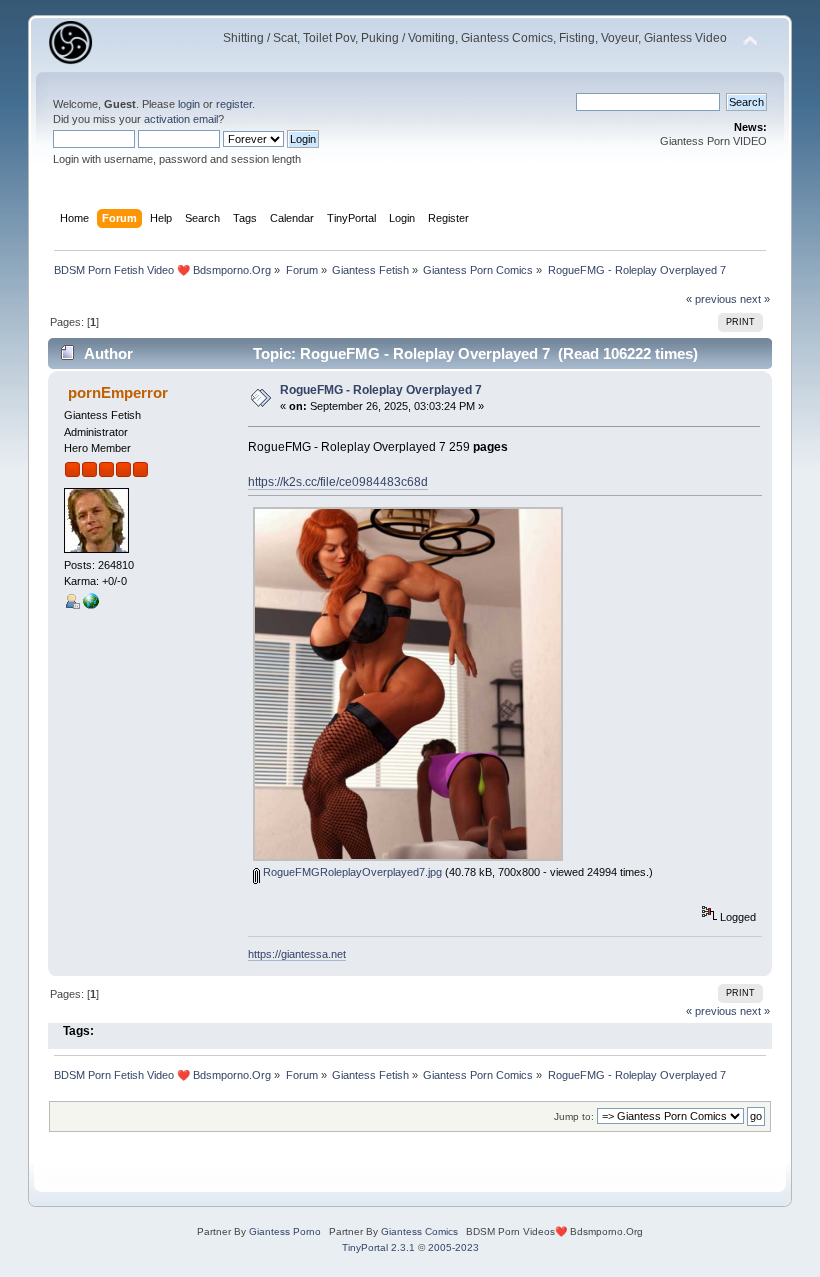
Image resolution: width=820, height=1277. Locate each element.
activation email (181, 119)
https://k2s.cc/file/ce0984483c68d (338, 482)
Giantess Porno (285, 1231)
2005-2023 (453, 1247)
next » (755, 299)
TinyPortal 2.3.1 (378, 1247)
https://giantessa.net (297, 954)
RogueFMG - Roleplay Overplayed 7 (381, 390)
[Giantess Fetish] (91, 605)
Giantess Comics (419, 1231)
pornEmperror (118, 392)
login (189, 104)
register (234, 104)
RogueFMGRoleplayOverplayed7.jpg (351, 872)
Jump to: (574, 1116)
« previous (711, 299)
